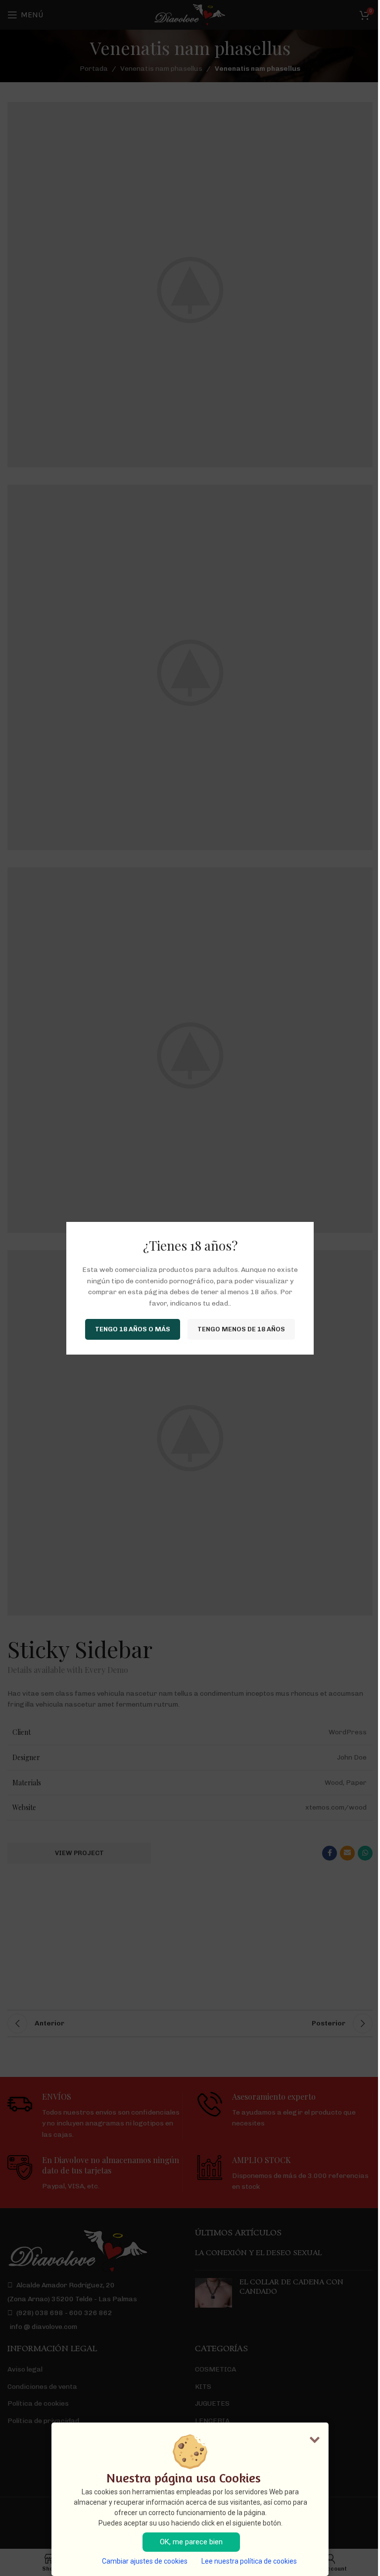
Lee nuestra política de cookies (249, 2561)
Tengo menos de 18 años (241, 1329)
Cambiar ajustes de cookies (145, 2561)
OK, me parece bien (191, 2542)
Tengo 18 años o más (133, 1329)
